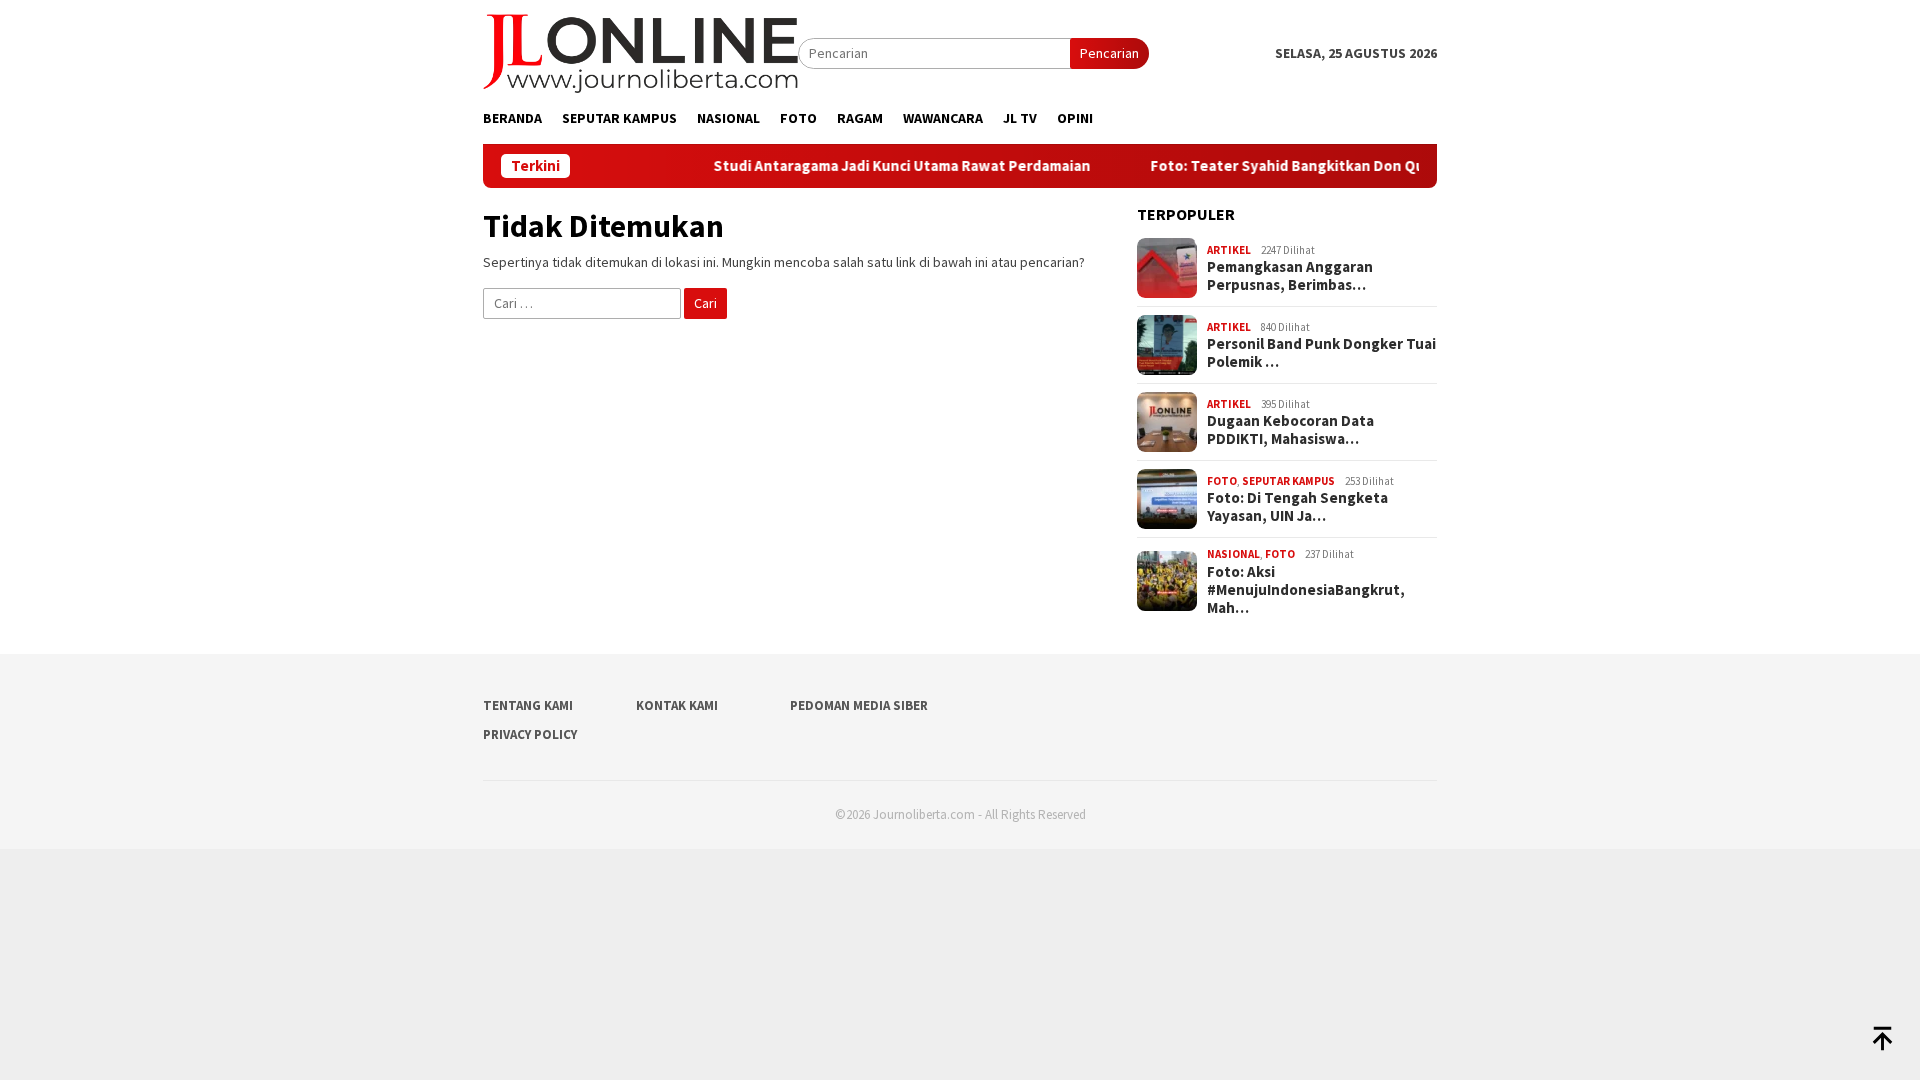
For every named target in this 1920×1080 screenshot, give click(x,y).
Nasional (1233, 554)
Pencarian (1109, 53)
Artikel (1229, 250)
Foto (1222, 481)
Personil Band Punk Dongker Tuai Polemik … (1321, 353)
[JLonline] (640, 52)
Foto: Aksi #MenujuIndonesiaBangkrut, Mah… (1306, 590)
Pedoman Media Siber (859, 705)
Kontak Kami (677, 705)
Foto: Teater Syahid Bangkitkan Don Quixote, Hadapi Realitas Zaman (1378, 166)
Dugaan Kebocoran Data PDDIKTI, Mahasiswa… (1290, 430)
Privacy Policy (530, 734)
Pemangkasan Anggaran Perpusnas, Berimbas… (1290, 276)
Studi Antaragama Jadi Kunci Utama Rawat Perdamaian (892, 166)
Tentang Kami (528, 705)
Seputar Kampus (1288, 481)
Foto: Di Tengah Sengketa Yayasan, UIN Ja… (1297, 507)
